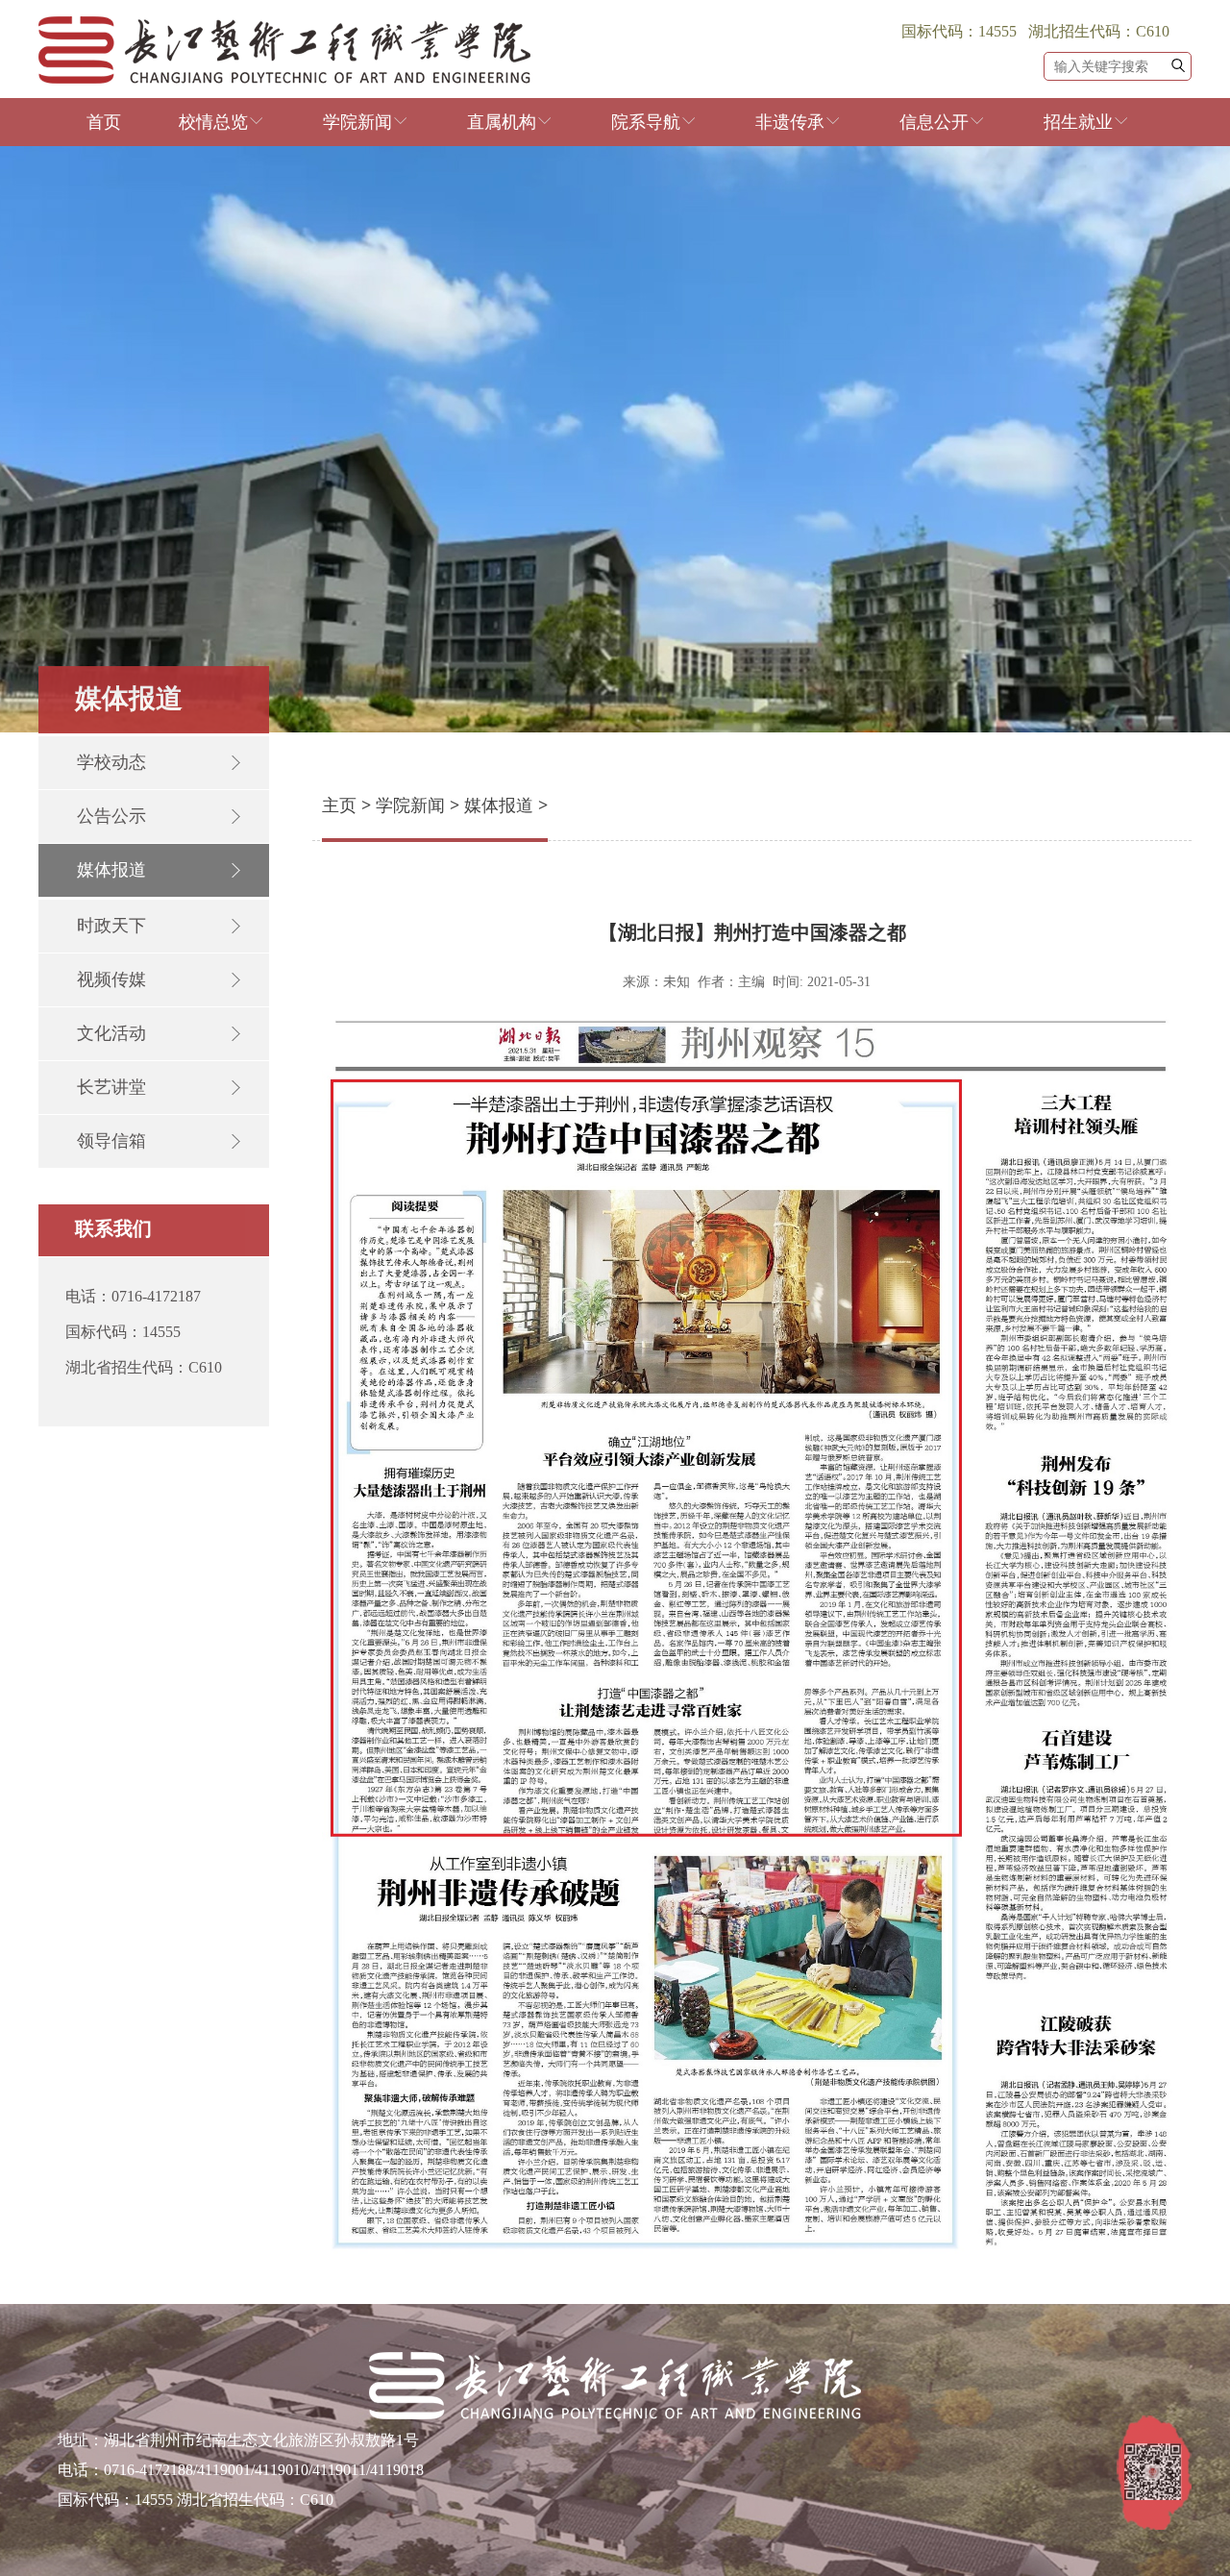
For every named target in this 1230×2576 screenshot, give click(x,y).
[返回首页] (284, 78)
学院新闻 (357, 122)
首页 (104, 122)
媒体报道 (499, 805)
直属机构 (502, 122)
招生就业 (1078, 122)
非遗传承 (790, 122)
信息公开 (934, 122)
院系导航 (646, 122)
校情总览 (213, 122)
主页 (339, 805)
